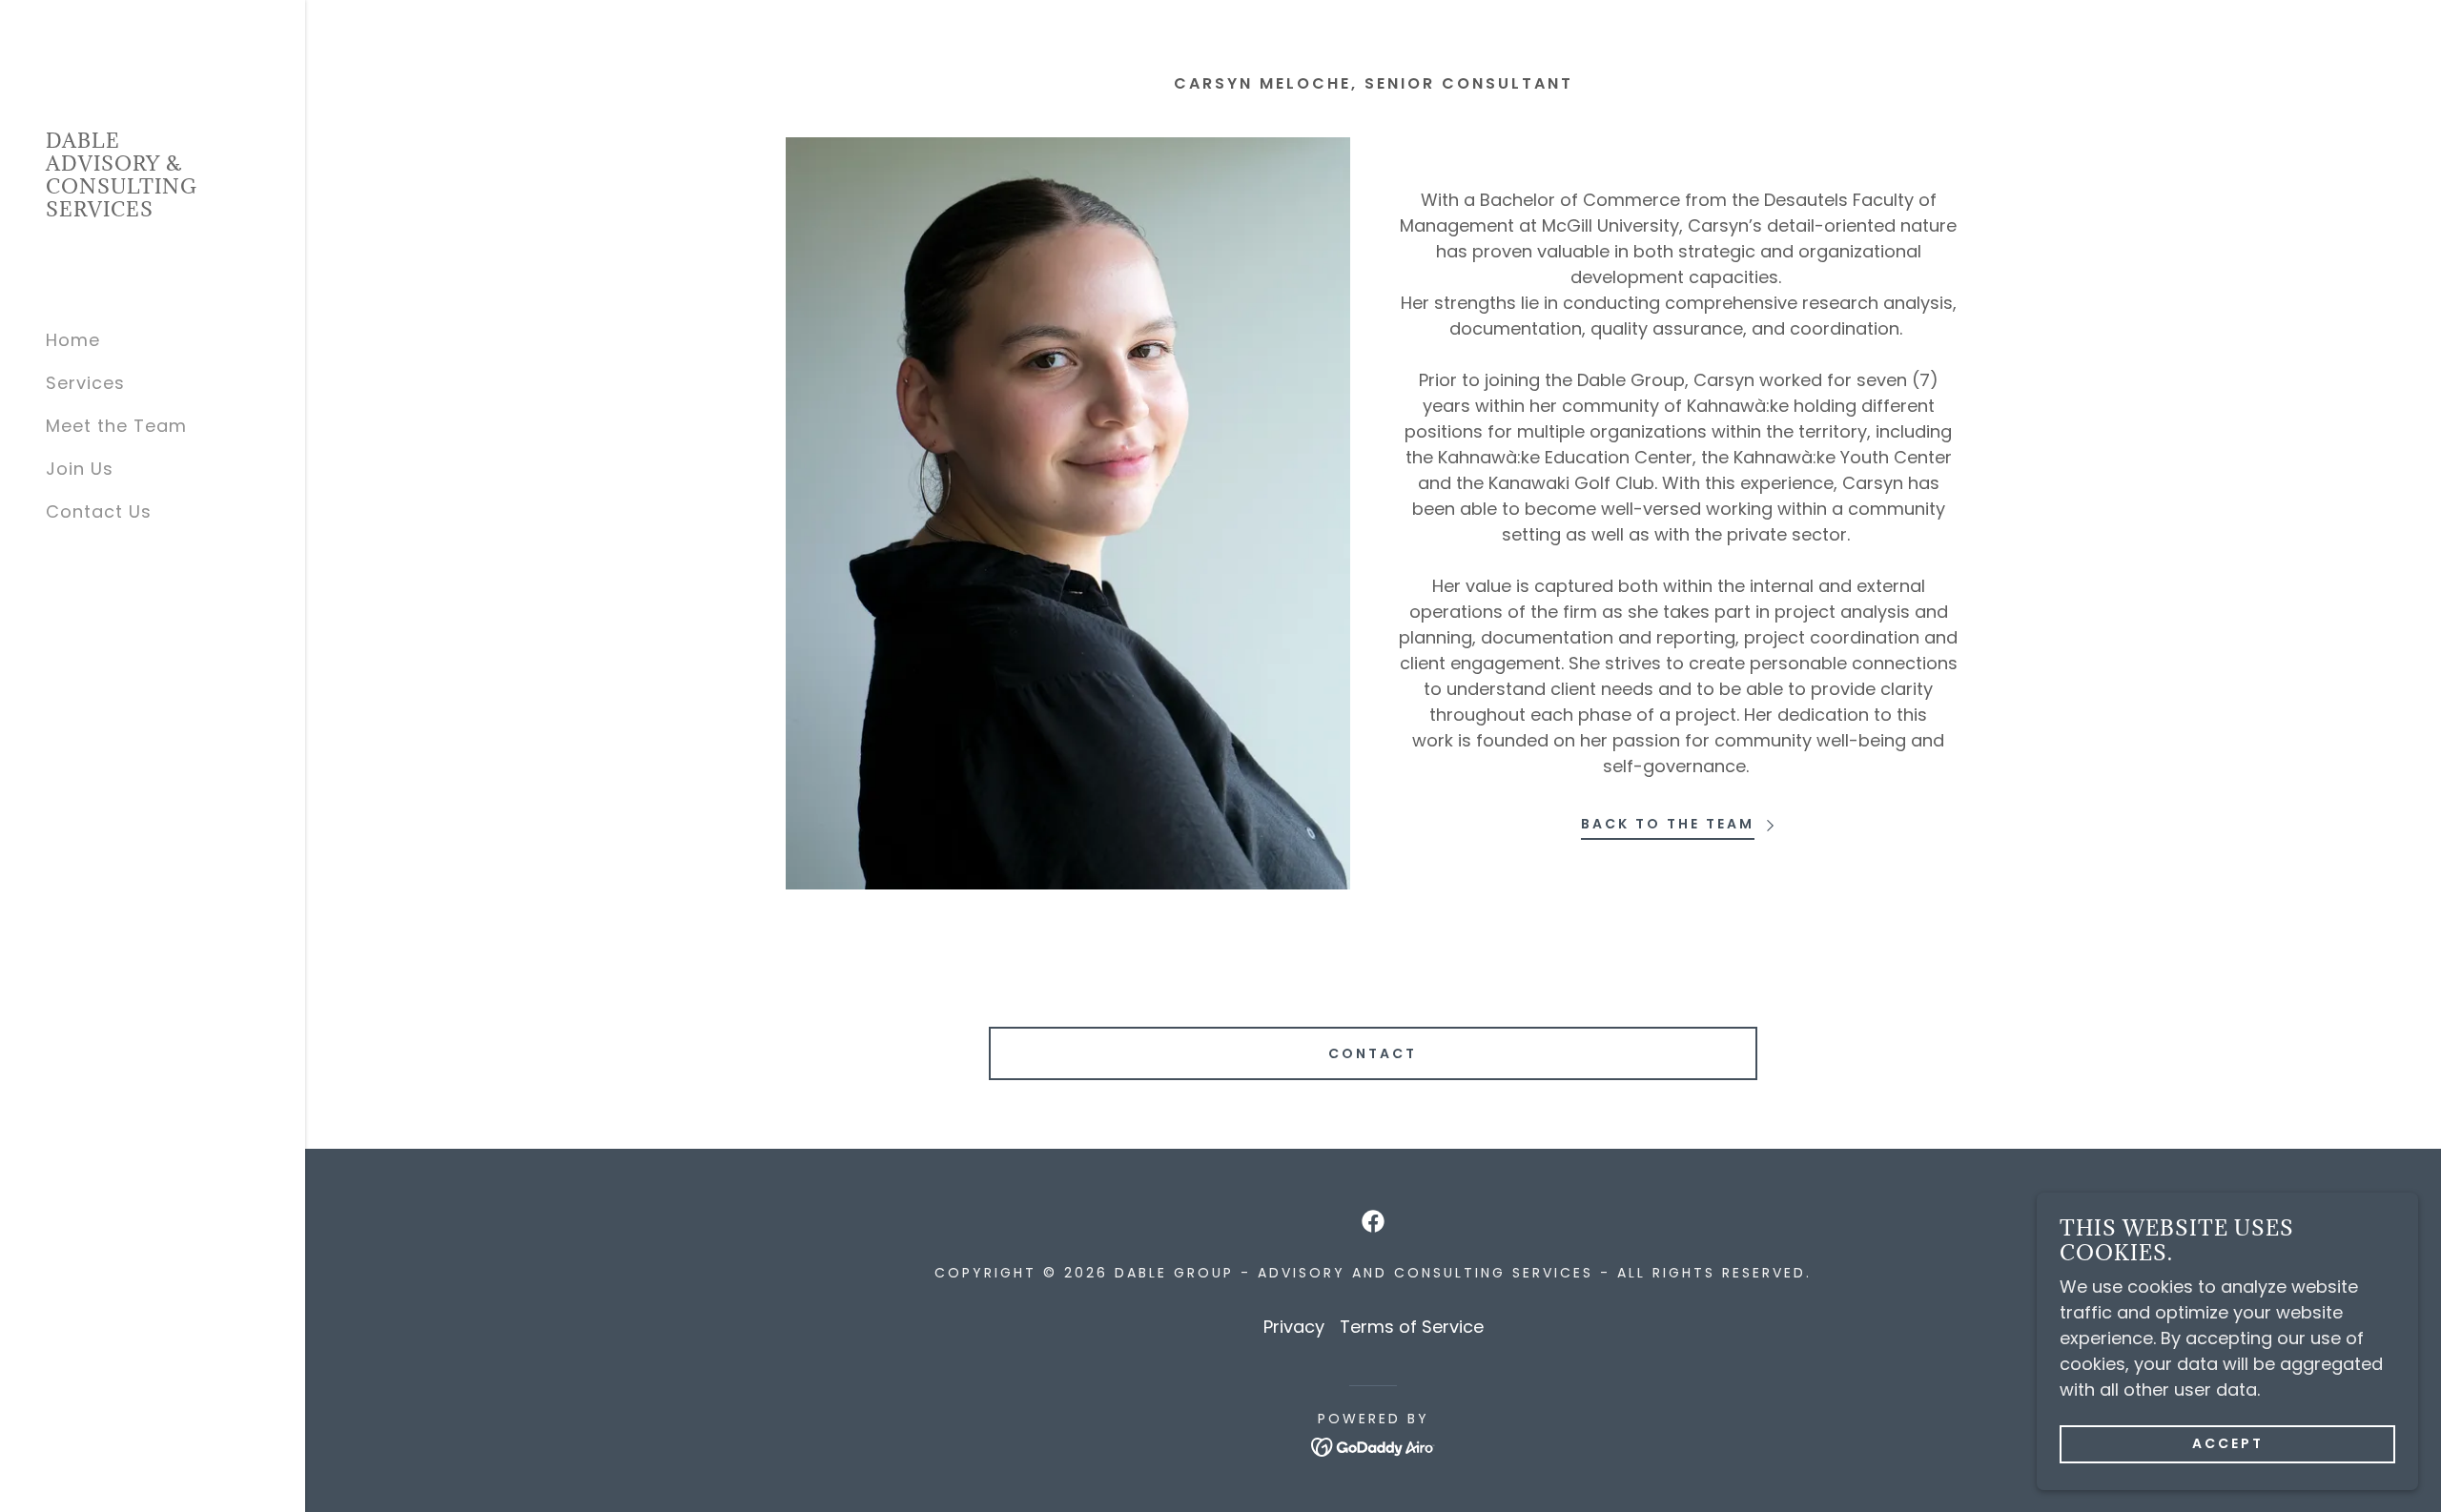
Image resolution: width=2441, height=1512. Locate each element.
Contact (1373, 1053)
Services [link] (85, 383)
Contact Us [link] (99, 511)
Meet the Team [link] (116, 426)
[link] (153, 210)
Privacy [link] (1294, 1327)
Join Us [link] (80, 469)
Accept (2228, 1443)
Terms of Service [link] (1412, 1327)
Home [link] (73, 340)
